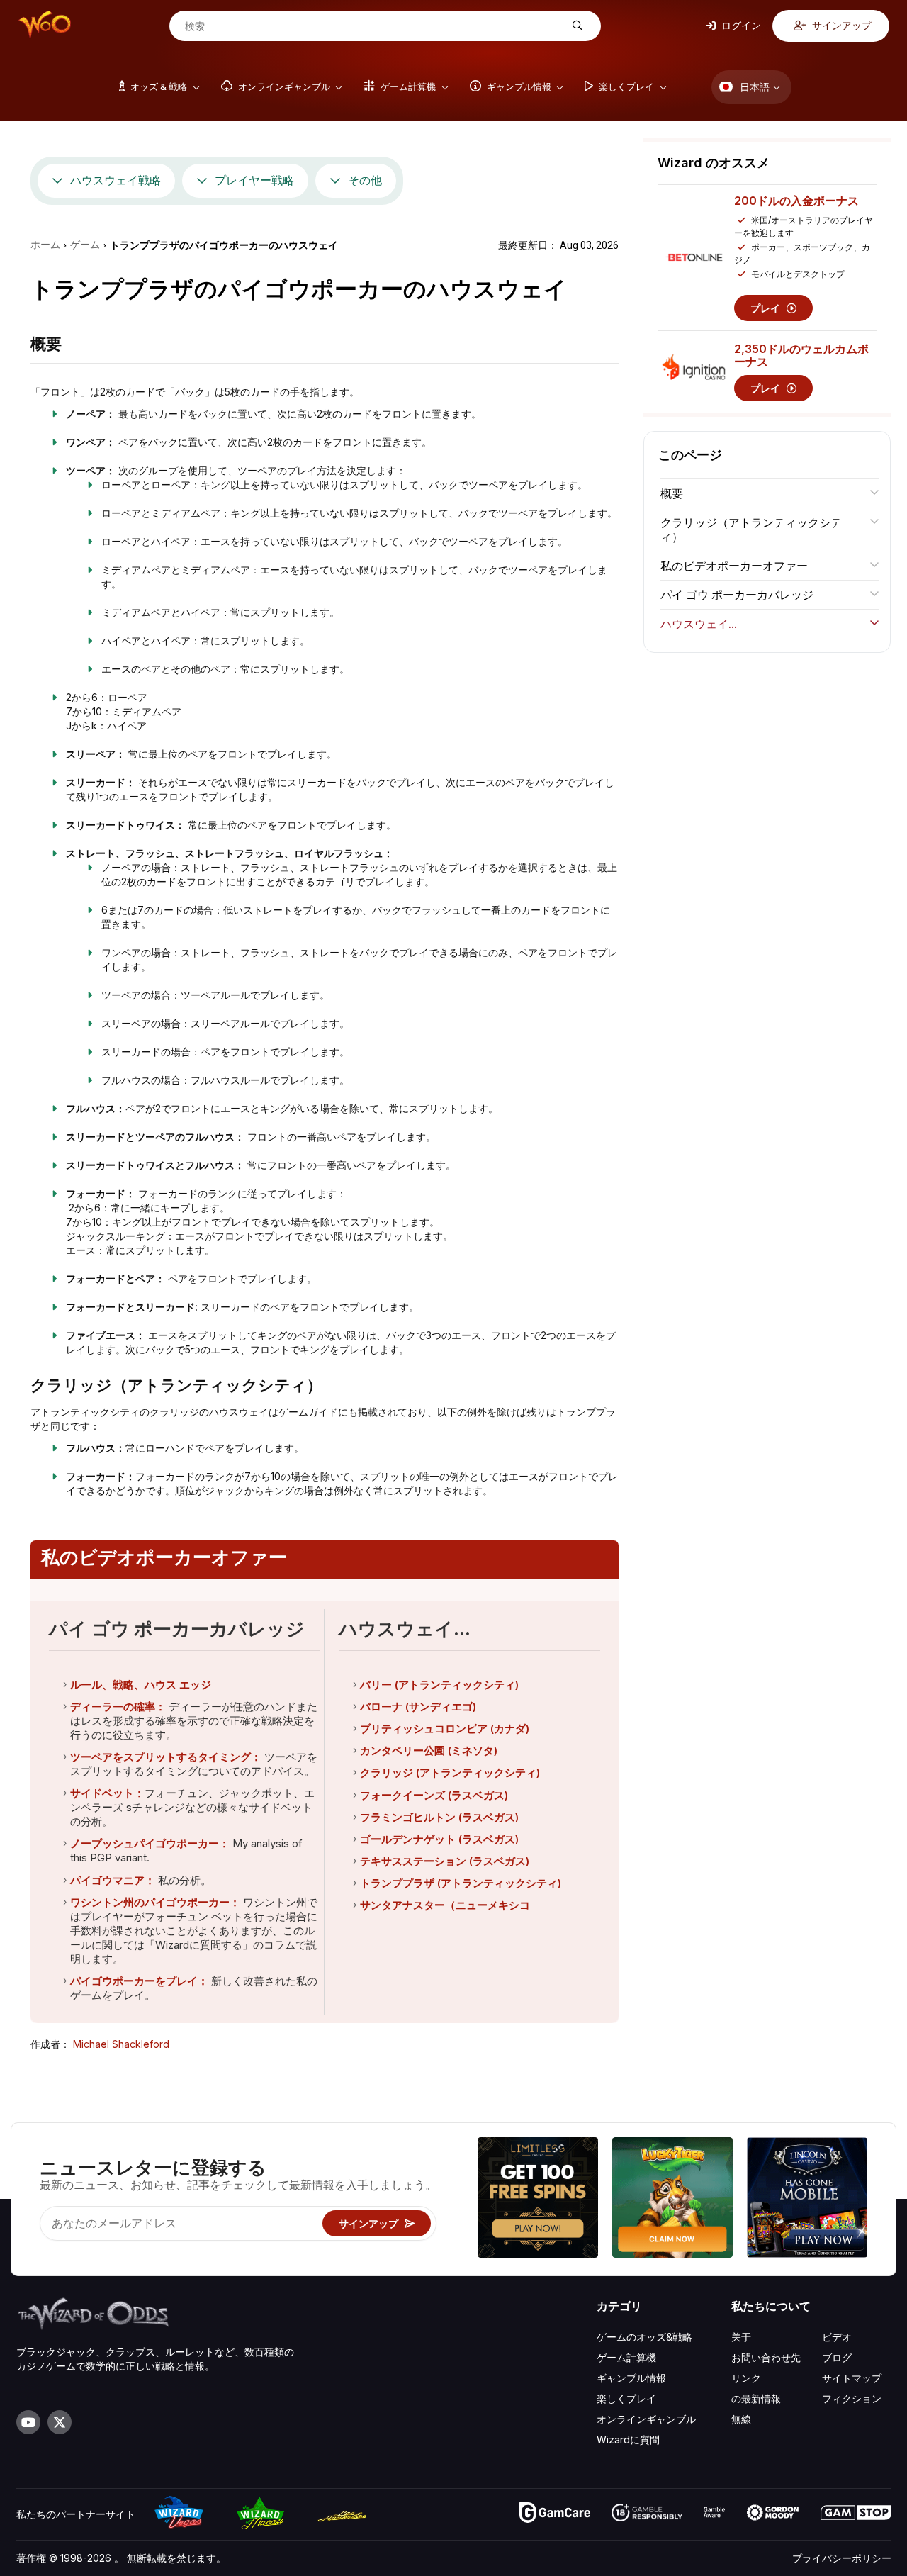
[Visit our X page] (60, 2422)
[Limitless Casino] (538, 2199)
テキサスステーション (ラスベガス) (445, 1861)
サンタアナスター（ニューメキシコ (445, 1905)
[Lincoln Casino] (807, 2199)
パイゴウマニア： (113, 1880)
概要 (672, 493)
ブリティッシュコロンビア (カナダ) (445, 1729)
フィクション (852, 2398)
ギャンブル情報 (631, 2378)
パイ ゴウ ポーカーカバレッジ (737, 595)
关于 (741, 2337)
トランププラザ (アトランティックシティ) (461, 1883)
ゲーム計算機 (626, 2357)
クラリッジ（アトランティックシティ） (751, 530)
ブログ (837, 2357)
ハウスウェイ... (699, 624)
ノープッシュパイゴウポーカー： (150, 1843)
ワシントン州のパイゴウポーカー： (155, 1902)
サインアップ (841, 25)
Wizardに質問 (628, 2440)
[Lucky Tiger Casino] (672, 2199)
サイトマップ (852, 2378)
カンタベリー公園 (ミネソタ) (429, 1751)
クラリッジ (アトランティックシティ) (450, 1773)
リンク (746, 2378)
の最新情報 (756, 2398)
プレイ (767, 308)
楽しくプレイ (626, 2398)
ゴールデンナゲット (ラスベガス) (439, 1839)
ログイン (740, 25)
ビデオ (837, 2337)
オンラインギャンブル (646, 2419)
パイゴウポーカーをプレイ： (139, 1981)
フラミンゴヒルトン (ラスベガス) (439, 1817)
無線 (741, 2419)
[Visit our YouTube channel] (28, 2422)
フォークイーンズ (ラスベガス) (434, 1795)
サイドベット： (107, 1793)
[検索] (576, 26)
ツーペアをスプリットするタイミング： (166, 1757)
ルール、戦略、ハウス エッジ (141, 1685)
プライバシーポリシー (842, 2558)
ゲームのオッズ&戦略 (644, 2337)
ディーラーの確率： (118, 1707)
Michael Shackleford (121, 2044)
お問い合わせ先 (766, 2357)
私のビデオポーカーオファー (734, 566)
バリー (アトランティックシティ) (439, 1685)
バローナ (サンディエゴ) (418, 1707)
